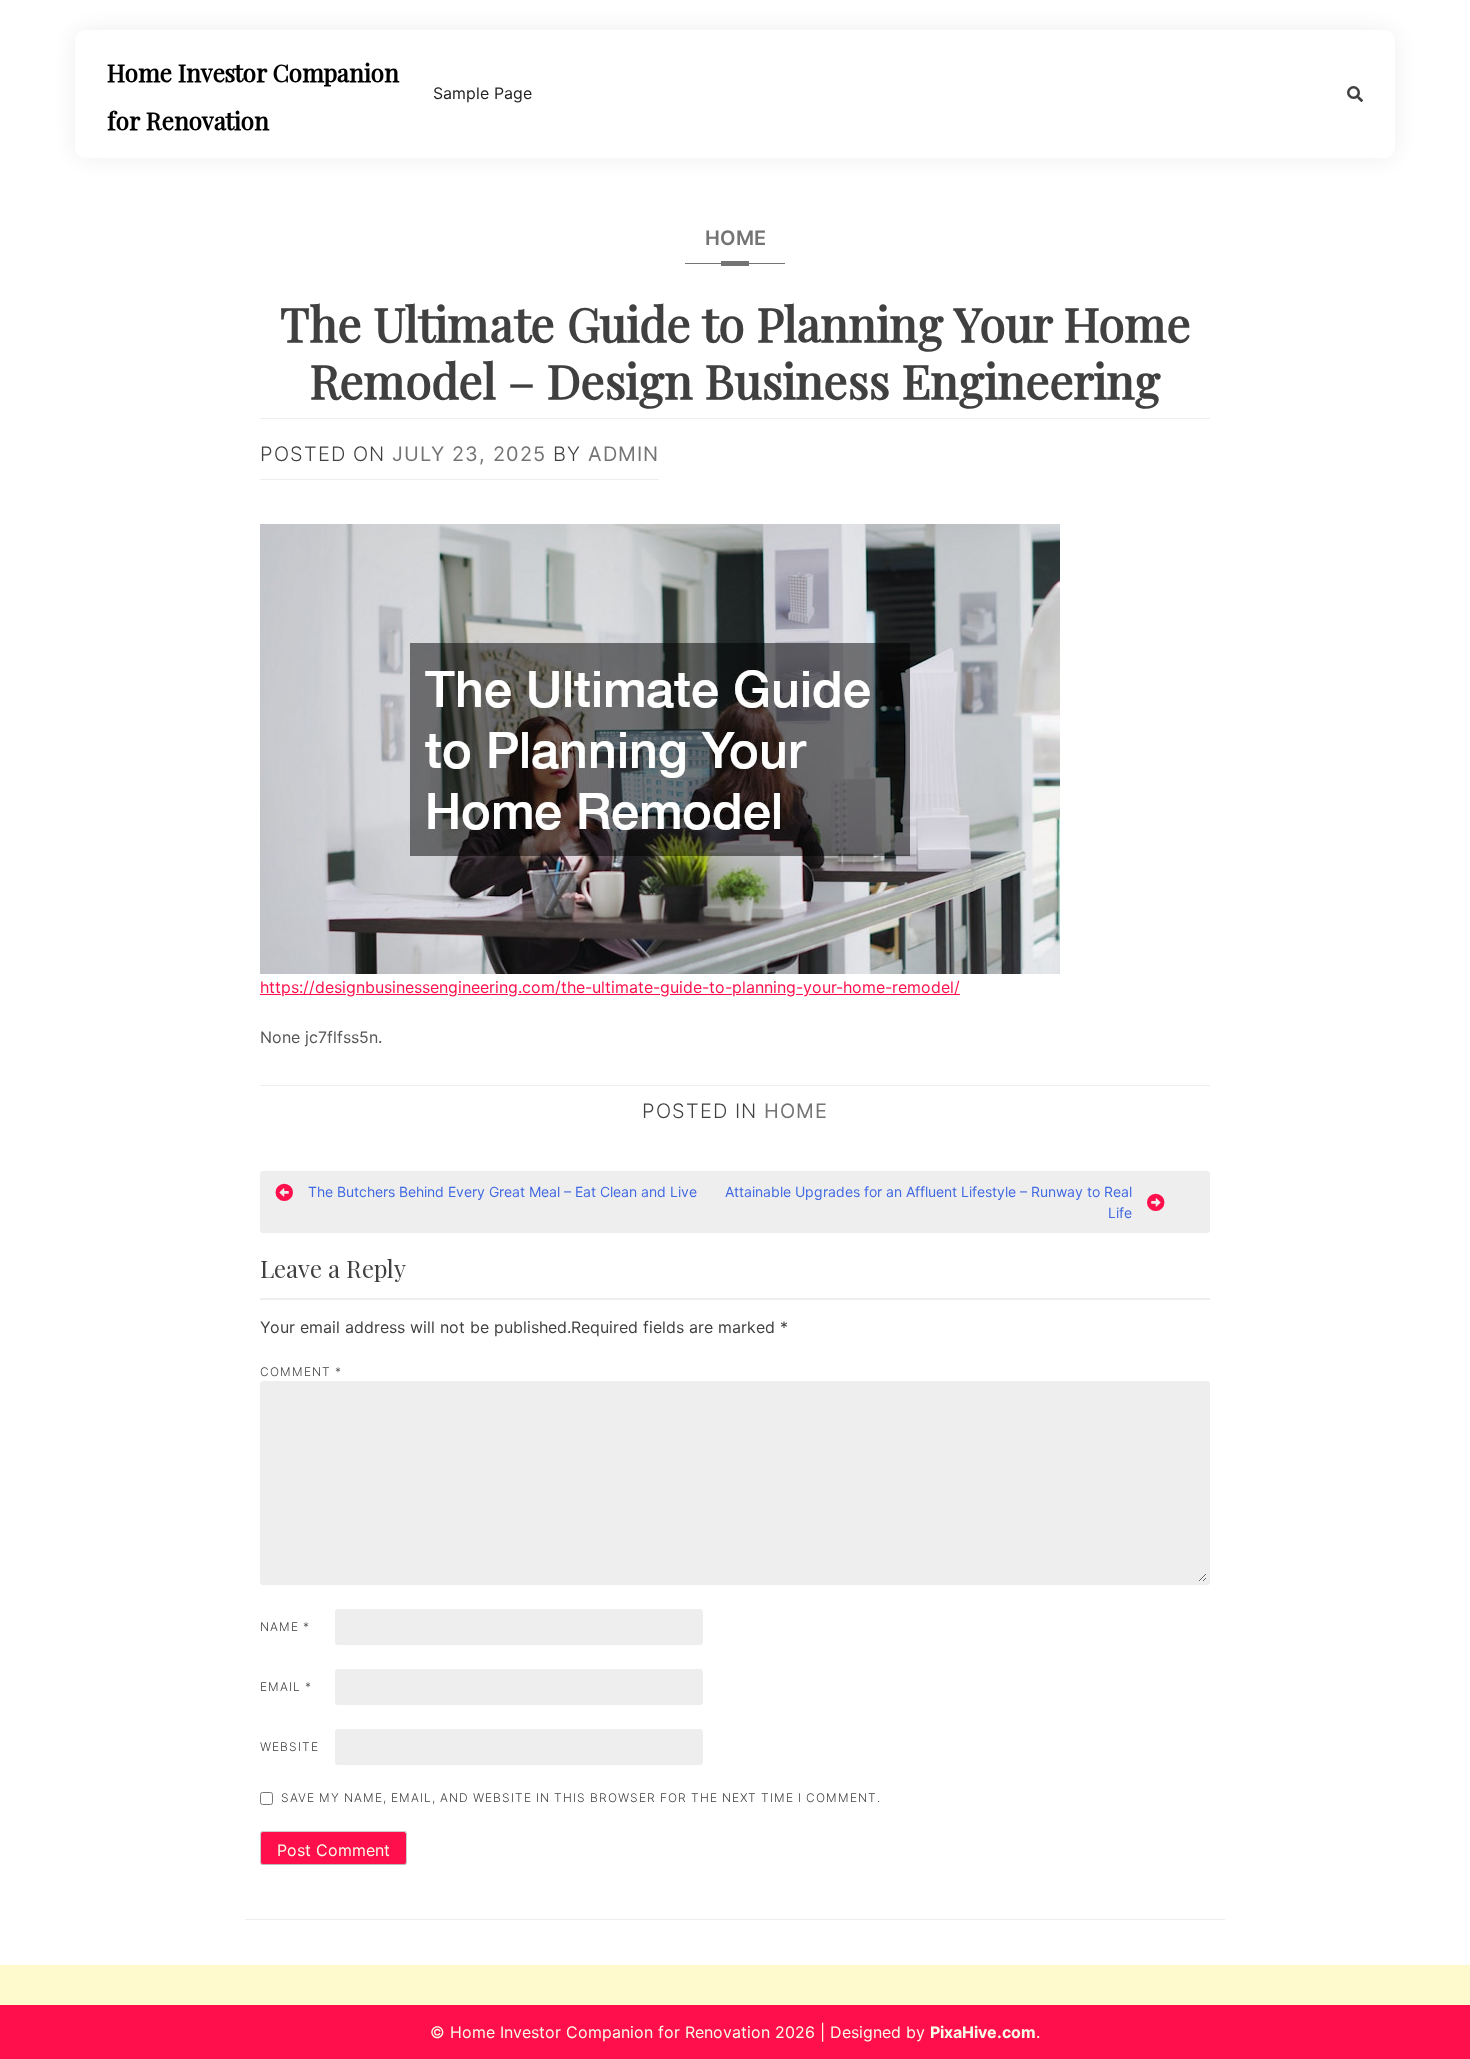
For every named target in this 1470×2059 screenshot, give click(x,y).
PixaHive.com (983, 2032)
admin (623, 454)
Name (285, 1626)
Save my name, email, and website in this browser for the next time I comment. (581, 1797)
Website (289, 1746)
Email (286, 1686)
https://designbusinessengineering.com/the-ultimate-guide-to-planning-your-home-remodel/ (610, 987)
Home (735, 238)
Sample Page (482, 93)
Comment (301, 1371)
